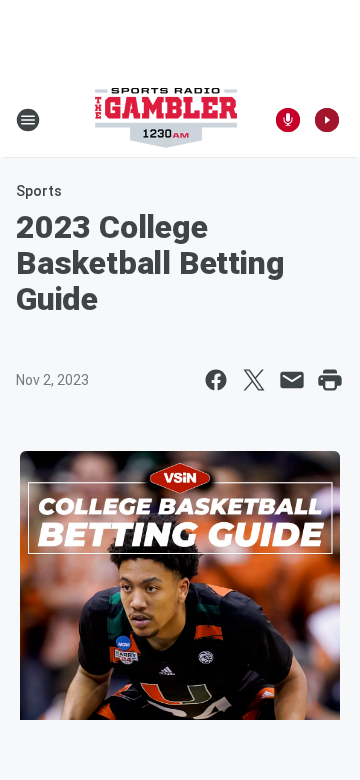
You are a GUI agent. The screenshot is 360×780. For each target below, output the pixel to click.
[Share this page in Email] (292, 380)
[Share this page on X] (254, 380)
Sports (39, 191)
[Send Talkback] (288, 120)
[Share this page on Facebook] (216, 380)
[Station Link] (166, 120)
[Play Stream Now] (327, 120)
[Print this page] (330, 380)
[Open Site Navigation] (28, 120)
